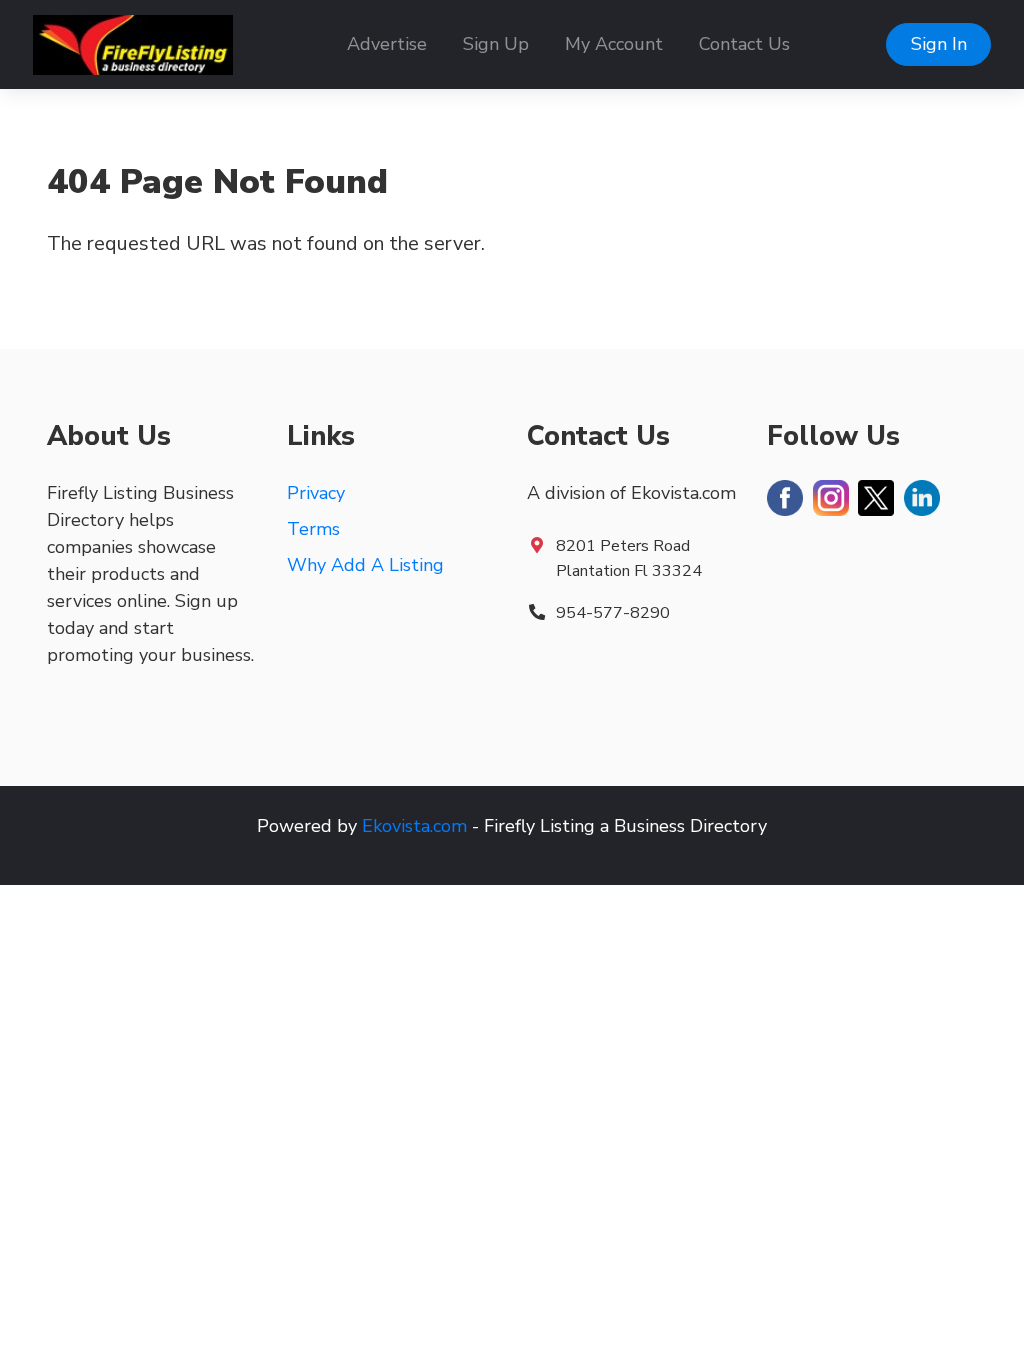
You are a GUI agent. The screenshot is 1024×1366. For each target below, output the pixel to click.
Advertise (387, 44)
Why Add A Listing (365, 565)
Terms (313, 529)
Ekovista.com (414, 826)
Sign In (939, 44)
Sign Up (496, 44)
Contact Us (744, 44)
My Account (614, 44)
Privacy (316, 493)
